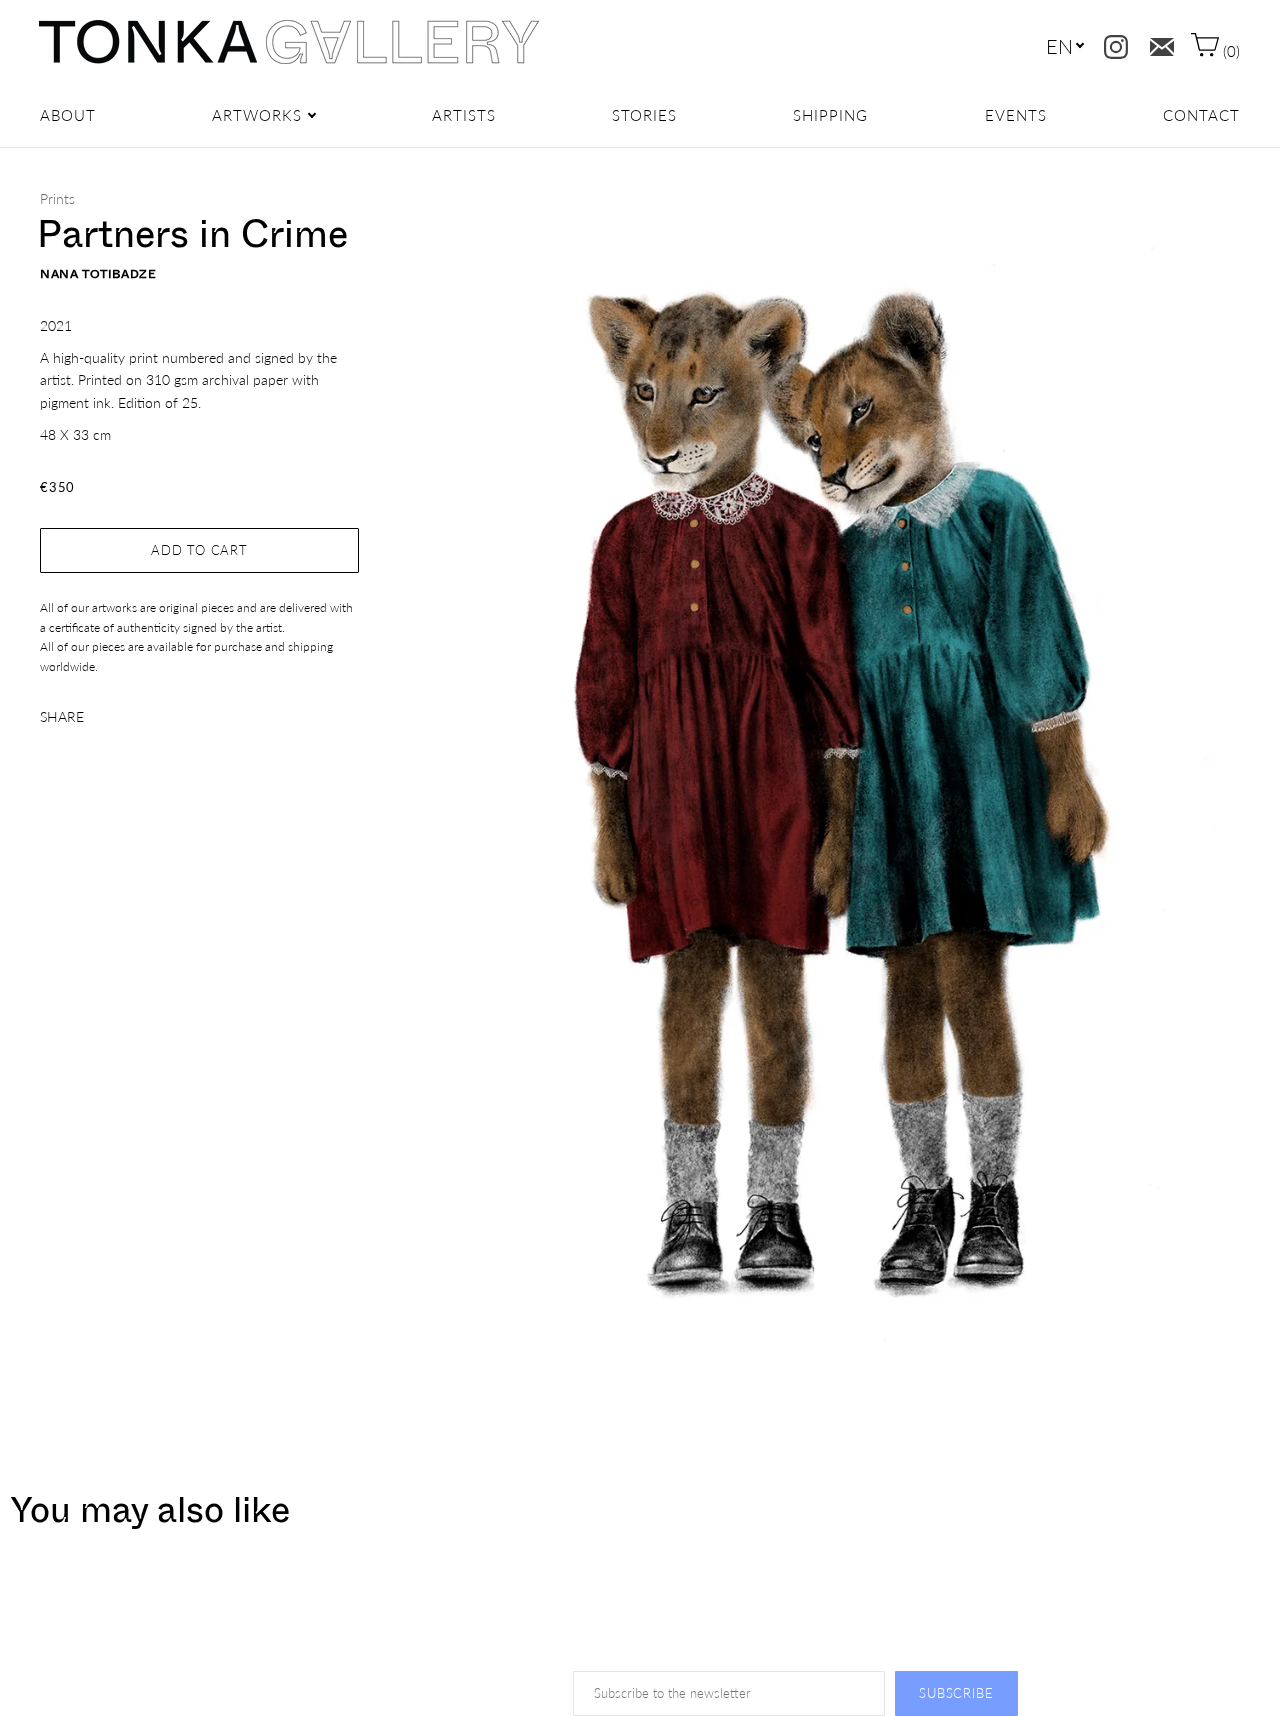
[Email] (1157, 42)
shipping (830, 115)
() (1229, 51)
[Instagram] (1111, 42)
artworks (257, 115)
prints (57, 198)
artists (464, 115)
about (68, 115)
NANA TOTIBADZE (98, 274)
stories (644, 115)
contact (1201, 115)
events (1016, 115)
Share (62, 716)
